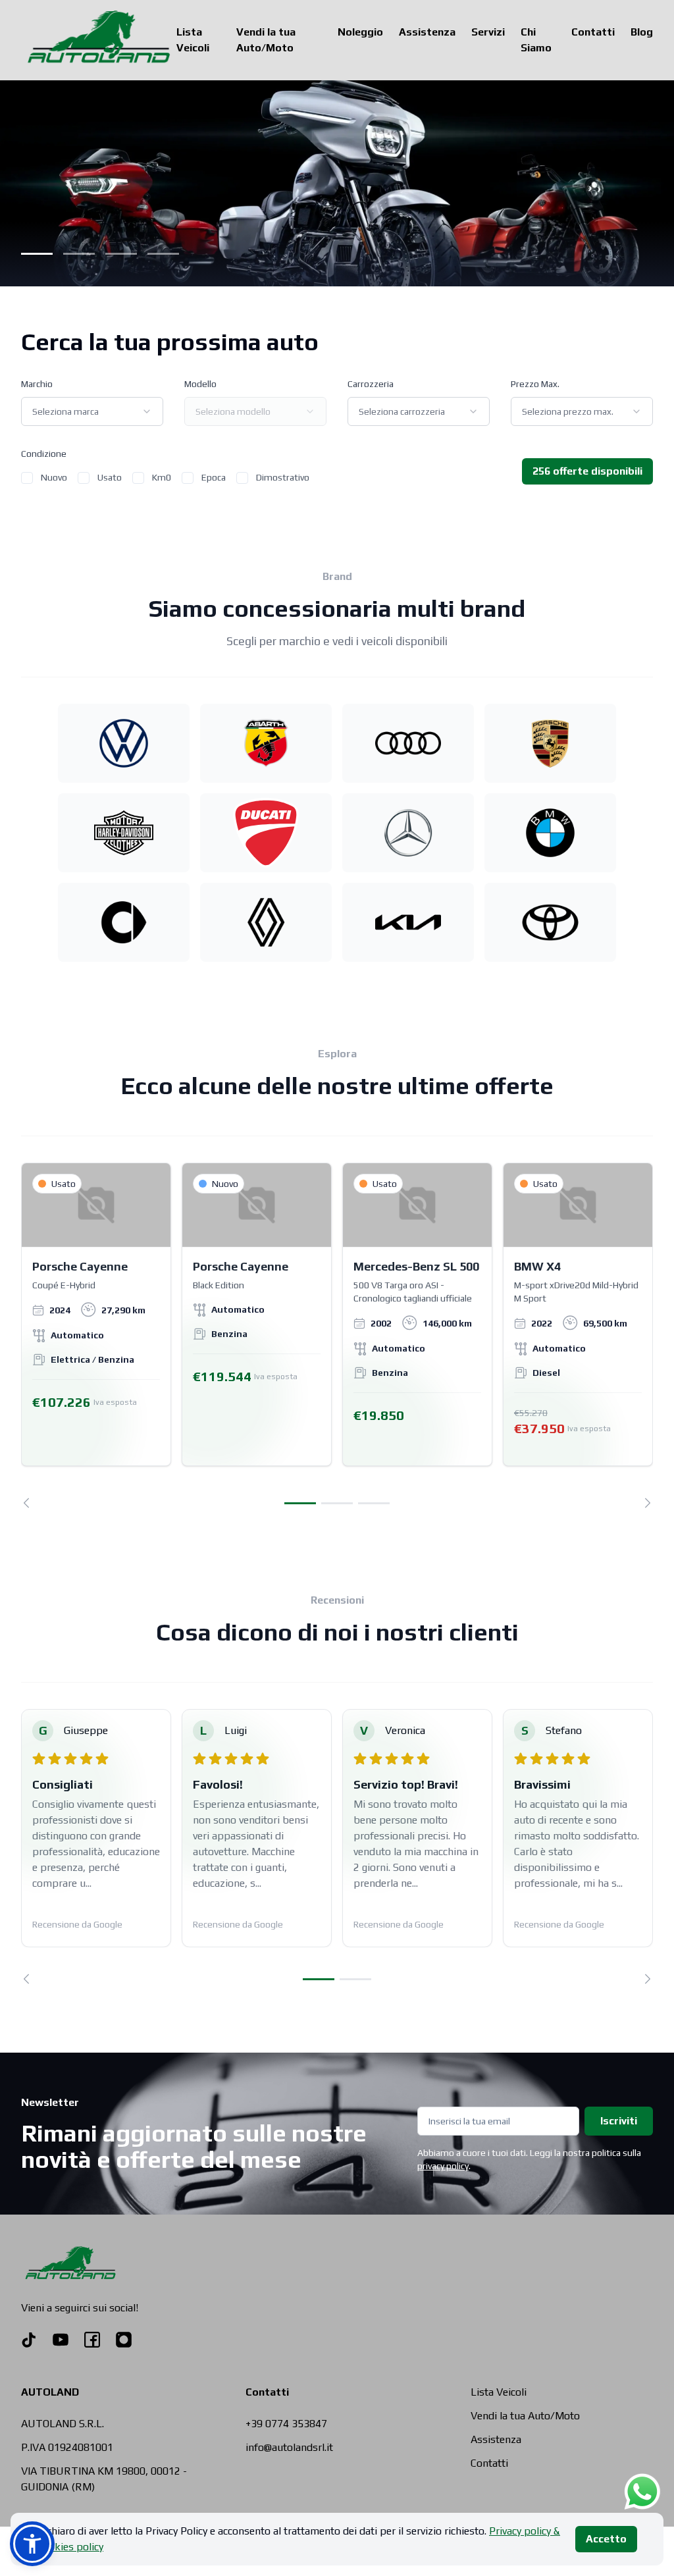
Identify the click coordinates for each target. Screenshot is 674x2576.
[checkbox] (27, 478)
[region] (337, 1335)
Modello (200, 384)
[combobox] (92, 411)
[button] (32, 2544)
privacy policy (443, 2166)
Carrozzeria (371, 384)
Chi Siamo (536, 40)
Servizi (488, 32)
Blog (642, 32)
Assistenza (427, 32)
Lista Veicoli (193, 40)
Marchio (37, 384)
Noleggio (360, 32)
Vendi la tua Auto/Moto (266, 40)
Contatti (593, 32)
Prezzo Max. (535, 384)
